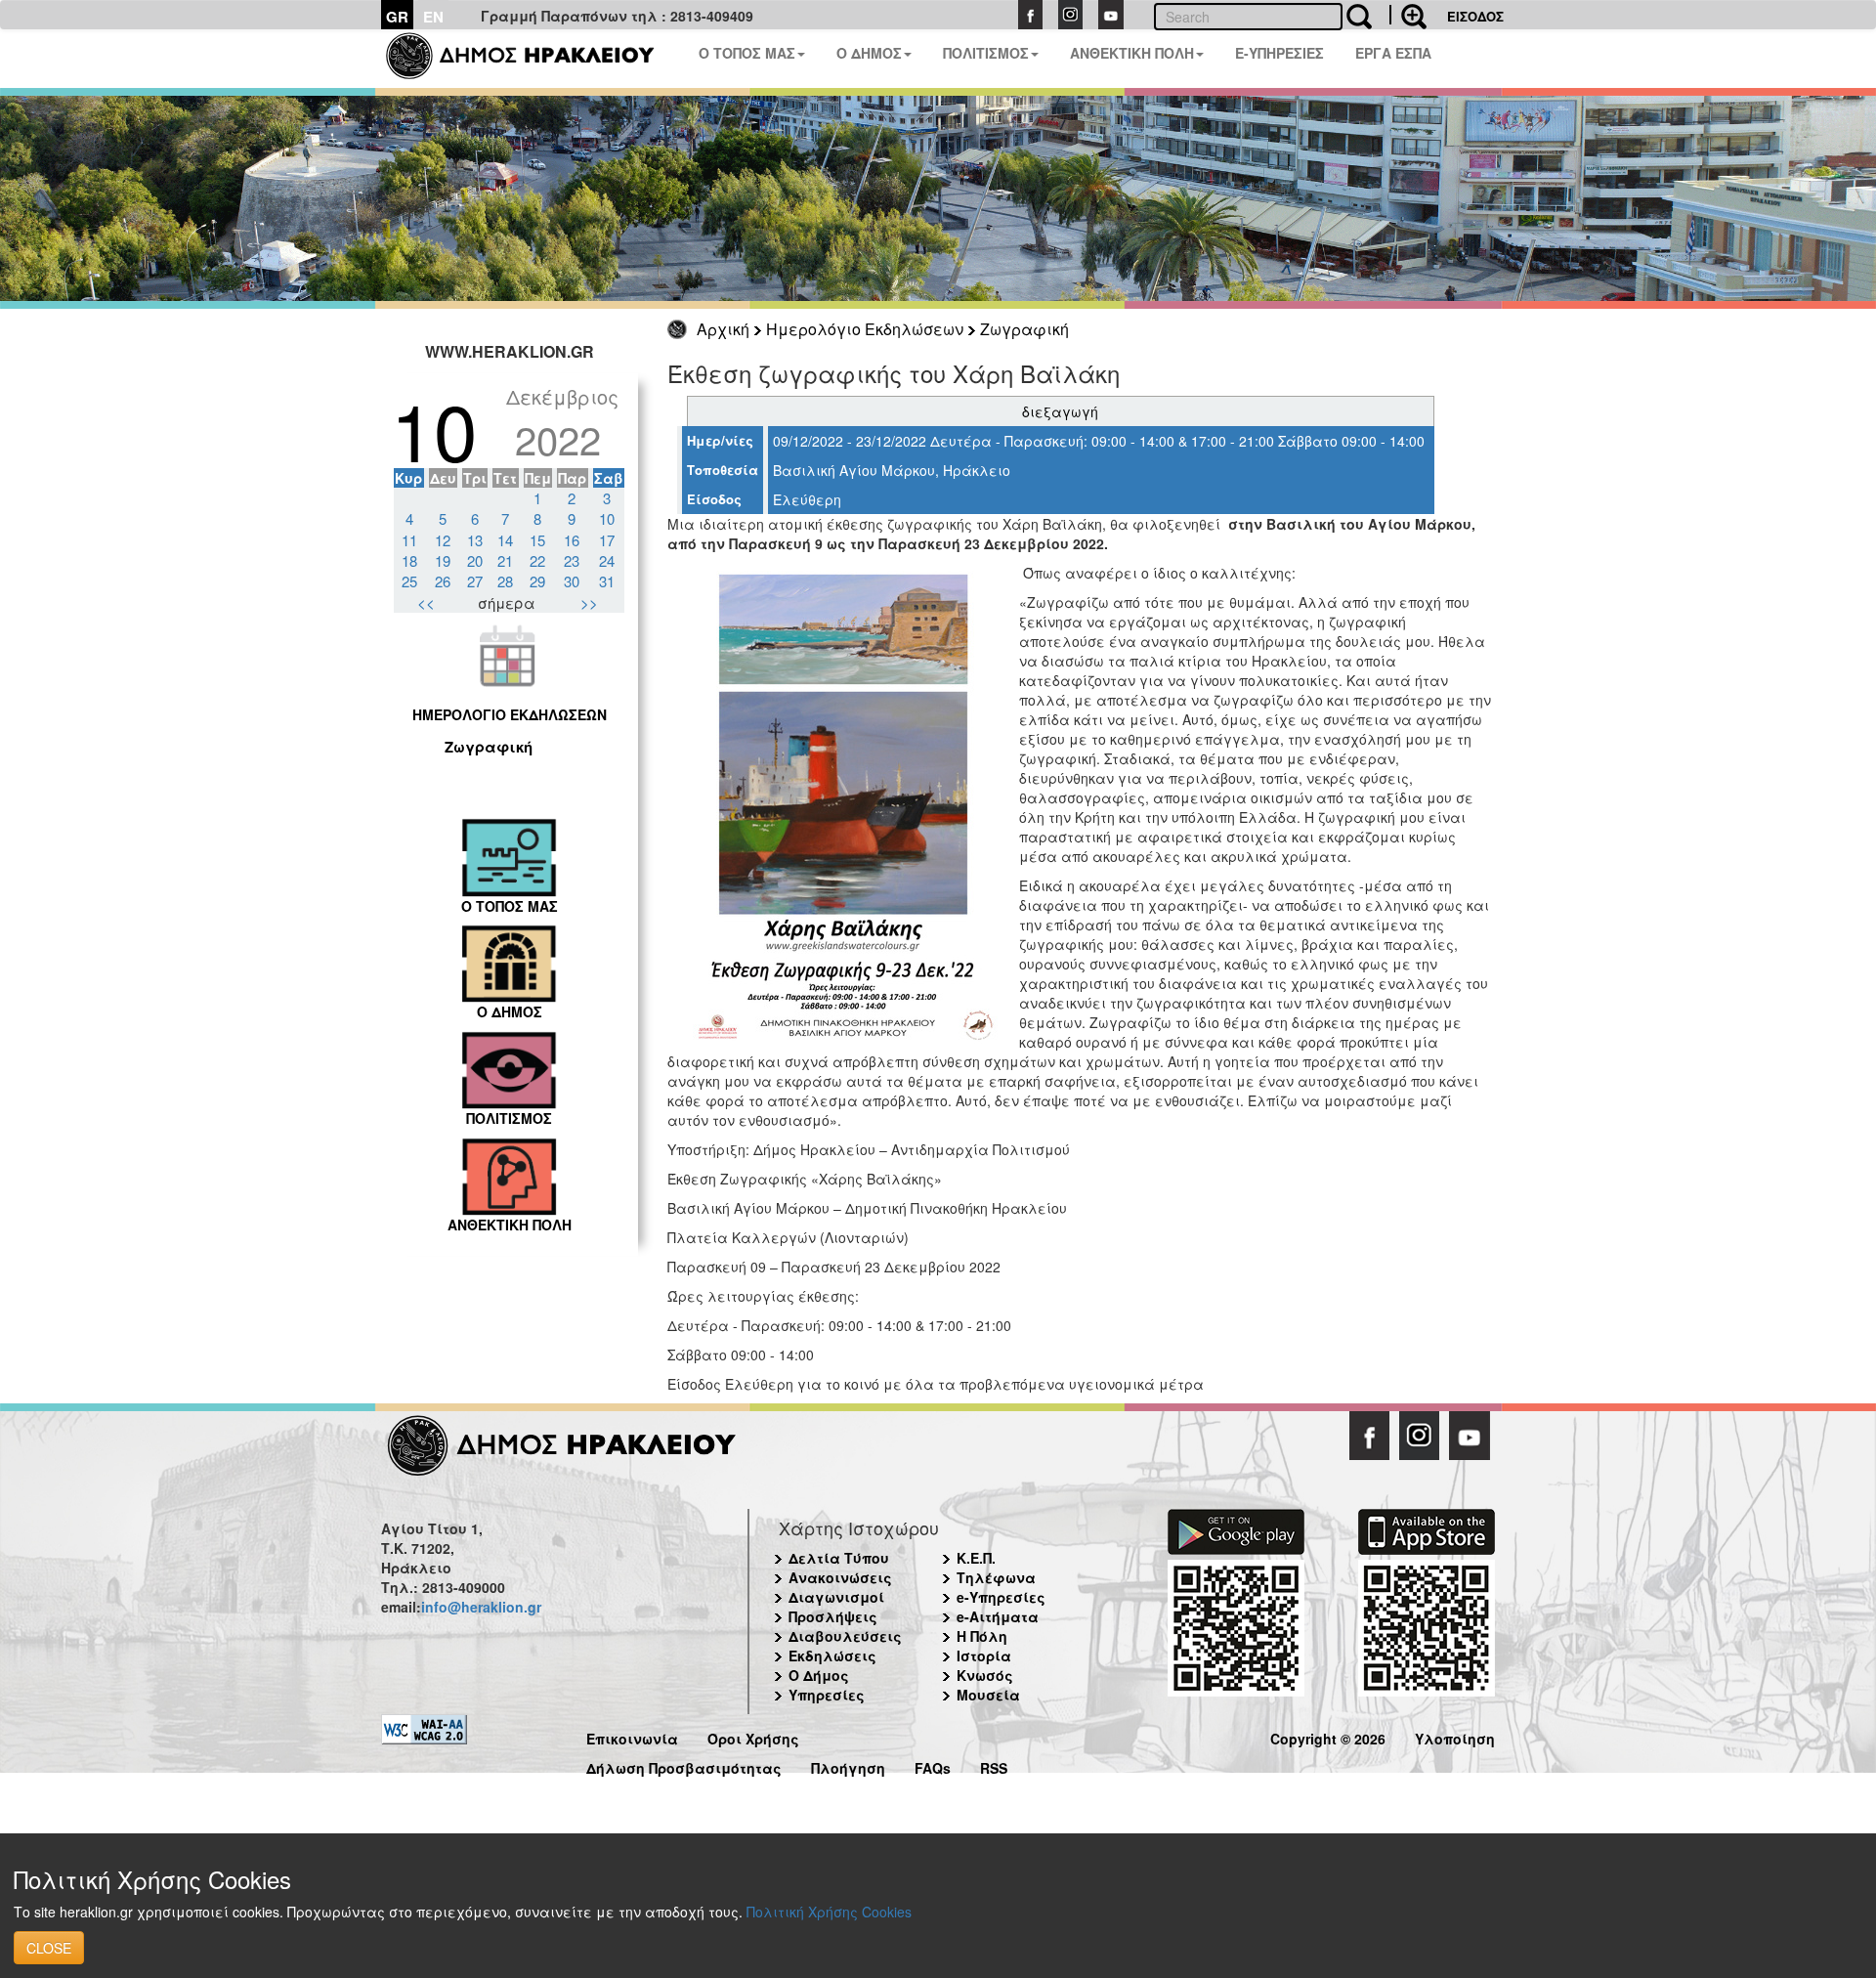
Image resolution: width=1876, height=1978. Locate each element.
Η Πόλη (982, 1636)
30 (572, 581)
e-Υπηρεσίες (1001, 1597)
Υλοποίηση (1455, 1736)
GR (397, 17)
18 (409, 560)
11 (409, 540)
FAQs (933, 1765)
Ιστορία (984, 1655)
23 (572, 560)
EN (433, 17)
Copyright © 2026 (1328, 1736)
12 (443, 540)
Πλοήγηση (848, 1765)
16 (572, 540)
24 (607, 560)
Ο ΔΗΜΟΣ (869, 53)
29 (537, 581)
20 (475, 560)
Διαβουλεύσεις (845, 1636)
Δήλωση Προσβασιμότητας (684, 1765)
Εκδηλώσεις (832, 1655)
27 (475, 581)
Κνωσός (985, 1675)
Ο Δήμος (819, 1675)
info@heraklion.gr (481, 1607)
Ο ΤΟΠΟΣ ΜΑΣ (747, 53)
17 (607, 540)
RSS (994, 1765)
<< (426, 602)
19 (443, 560)
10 (607, 518)
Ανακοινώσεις (840, 1577)
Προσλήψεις (833, 1616)
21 (505, 560)
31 (607, 581)
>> (589, 602)
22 (537, 560)
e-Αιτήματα (998, 1616)
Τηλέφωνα (996, 1577)
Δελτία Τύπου (839, 1558)
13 (475, 540)
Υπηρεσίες (827, 1695)
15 (537, 540)
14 (505, 540)
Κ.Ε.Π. (976, 1558)
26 (443, 581)
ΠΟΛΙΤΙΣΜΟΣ (986, 53)
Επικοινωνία (632, 1736)
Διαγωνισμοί (836, 1597)
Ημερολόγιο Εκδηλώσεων (865, 329)
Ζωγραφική (1024, 329)
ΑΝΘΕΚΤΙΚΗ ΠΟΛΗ (1132, 53)
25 (409, 581)
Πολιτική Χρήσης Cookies (829, 1912)
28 (505, 581)
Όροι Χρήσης (753, 1736)
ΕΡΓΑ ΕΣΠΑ (1393, 53)
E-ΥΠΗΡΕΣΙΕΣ (1279, 53)
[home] (532, 59)
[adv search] (1408, 15)
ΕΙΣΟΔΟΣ (1475, 16)
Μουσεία (988, 1695)
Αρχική (723, 329)
